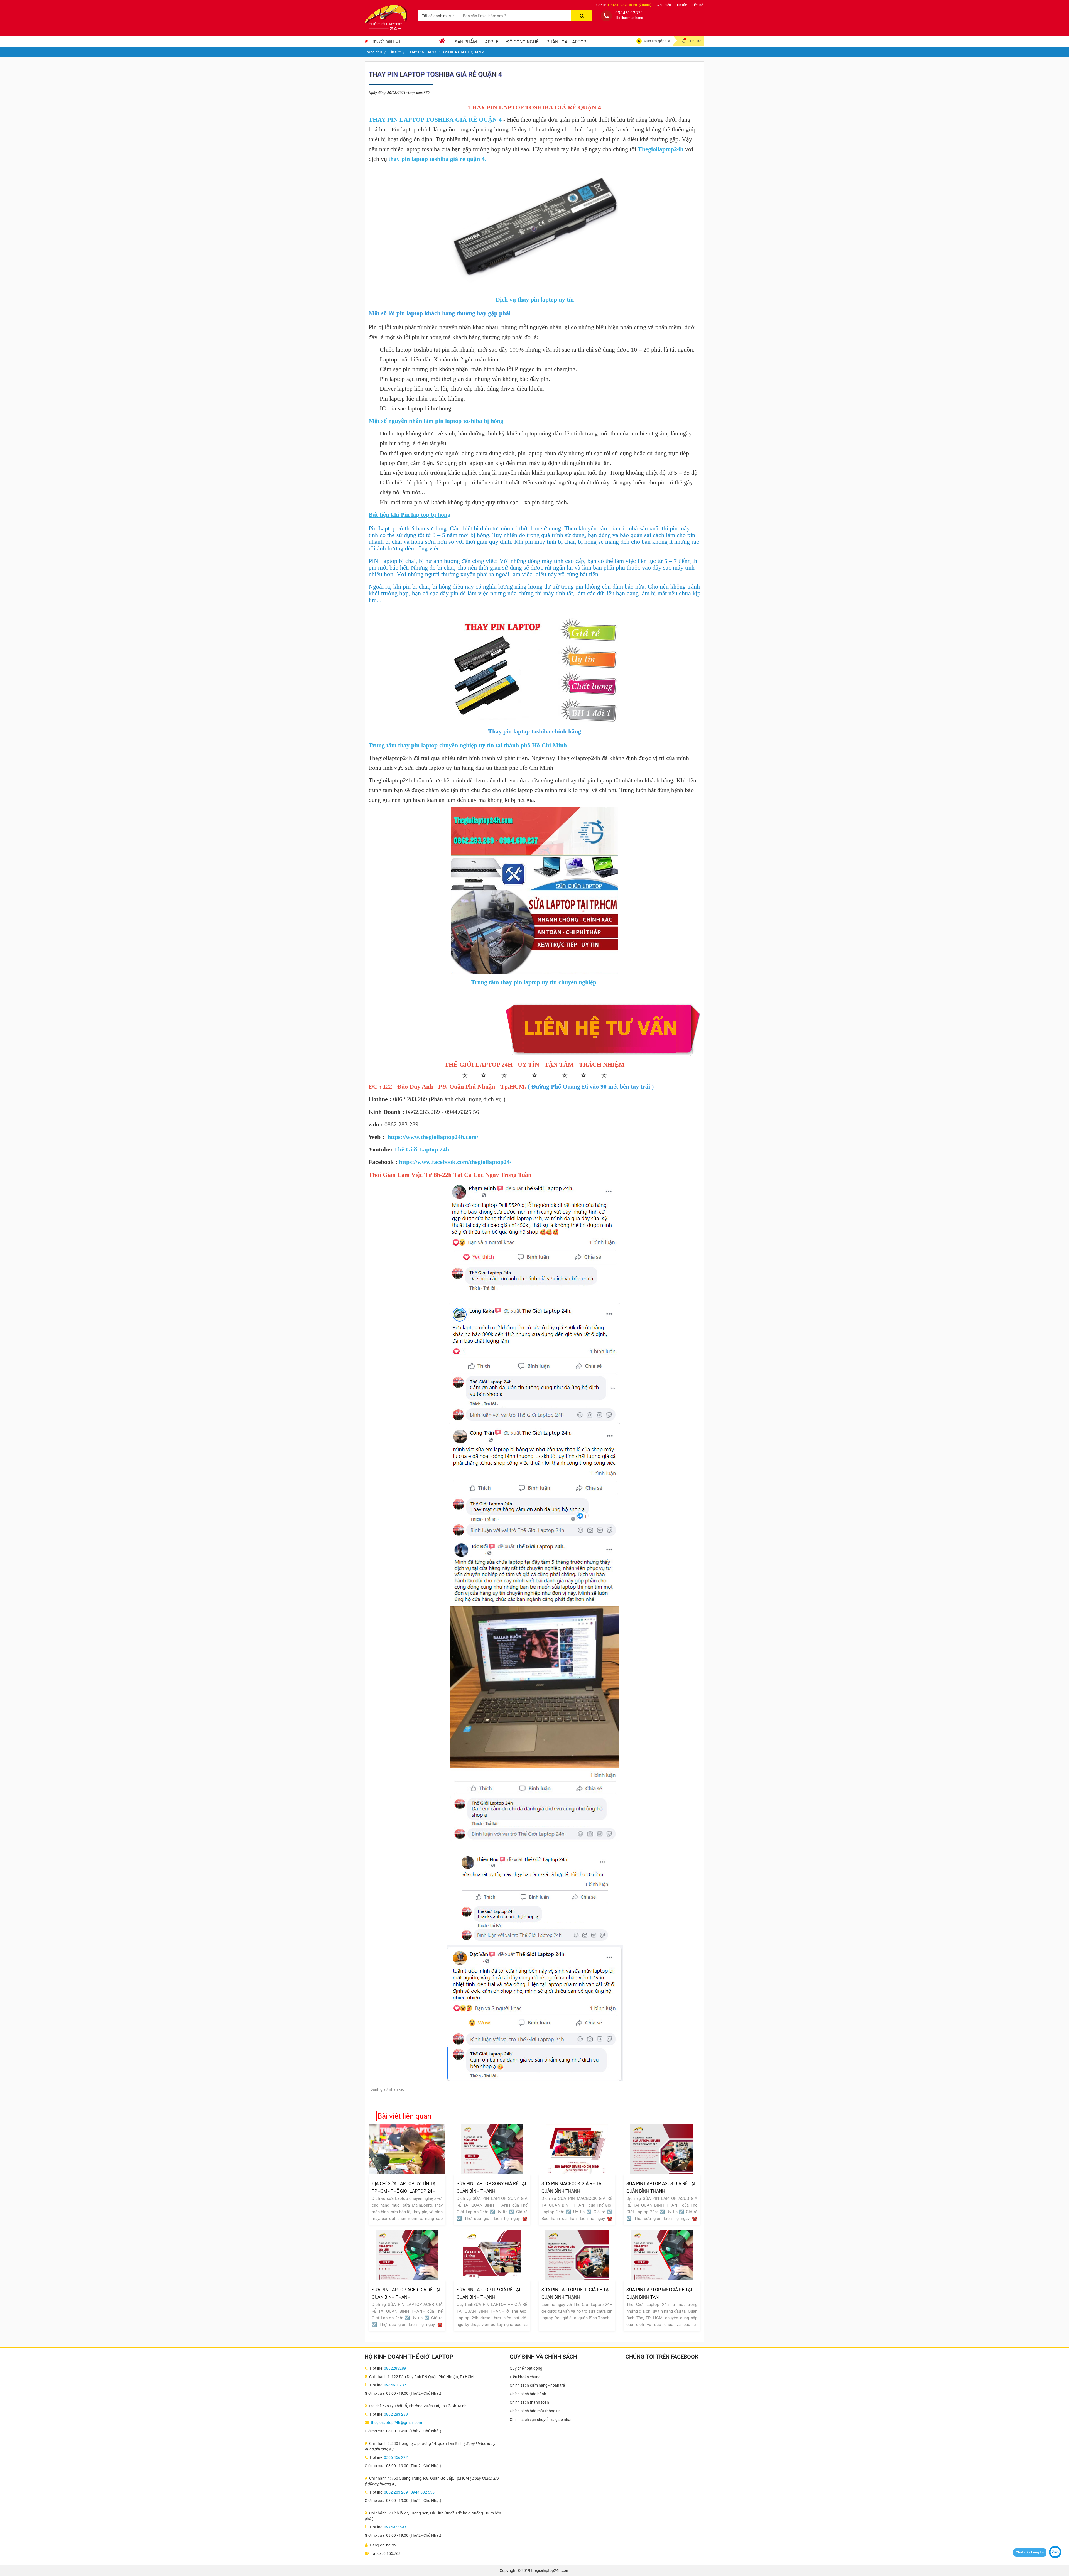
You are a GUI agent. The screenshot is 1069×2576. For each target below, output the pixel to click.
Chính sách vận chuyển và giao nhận (541, 2420)
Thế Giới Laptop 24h (421, 1149)
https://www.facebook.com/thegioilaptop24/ (455, 1162)
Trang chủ (373, 52)
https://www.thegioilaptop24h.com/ (433, 1137)
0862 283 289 (396, 2414)
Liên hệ (698, 5)
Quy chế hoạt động (526, 2368)
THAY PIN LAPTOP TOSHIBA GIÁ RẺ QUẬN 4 (435, 120)
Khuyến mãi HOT (386, 41)
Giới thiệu (664, 5)
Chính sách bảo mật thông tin (535, 2411)
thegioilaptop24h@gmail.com (396, 2423)
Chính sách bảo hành (528, 2394)
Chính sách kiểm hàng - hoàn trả (537, 2385)
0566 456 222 (396, 2457)
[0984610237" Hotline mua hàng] (606, 16)
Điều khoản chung (525, 2377)
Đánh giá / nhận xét (387, 2089)
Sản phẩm (466, 42)
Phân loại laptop (566, 42)
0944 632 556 (423, 2492)
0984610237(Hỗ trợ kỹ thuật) (629, 5)
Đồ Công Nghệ (522, 42)
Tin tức (682, 5)
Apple (492, 42)
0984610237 (395, 2385)
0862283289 (395, 2368)
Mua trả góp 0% (657, 41)
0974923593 (395, 2527)
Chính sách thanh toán (529, 2402)
